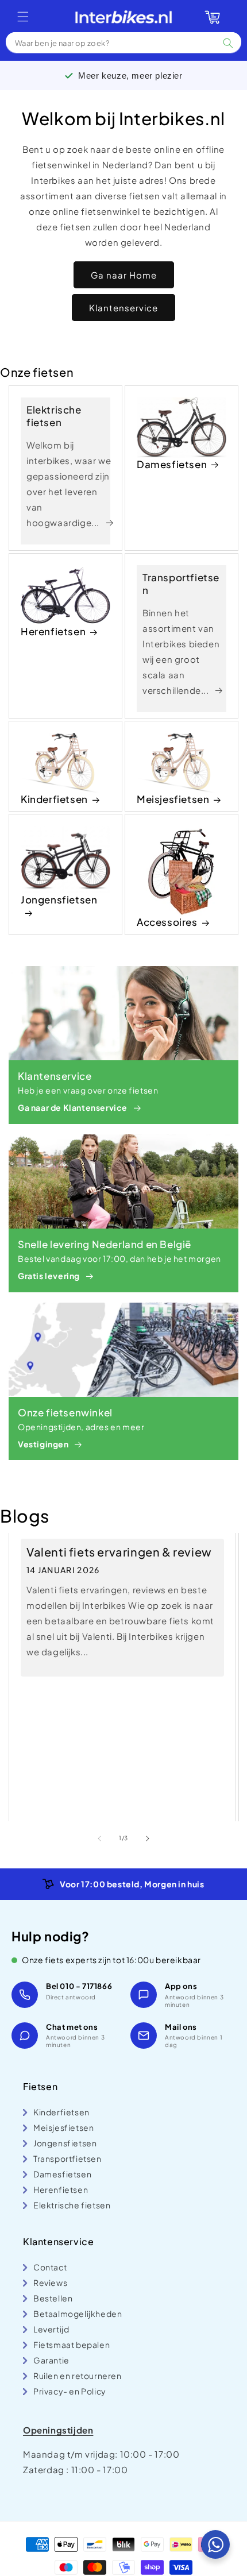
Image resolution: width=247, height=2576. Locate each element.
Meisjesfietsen (173, 799)
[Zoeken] (228, 43)
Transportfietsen (181, 584)
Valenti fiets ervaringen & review (119, 1552)
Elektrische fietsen (54, 416)
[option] (123, 1884)
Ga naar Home (124, 275)
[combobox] (123, 43)
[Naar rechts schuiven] (148, 1839)
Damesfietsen (172, 464)
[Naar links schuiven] (99, 1839)
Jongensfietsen (59, 899)
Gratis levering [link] (49, 1276)
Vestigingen (43, 1444)
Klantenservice (123, 308)
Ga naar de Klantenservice (73, 1107)
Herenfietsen (53, 631)
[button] (23, 17)
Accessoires (167, 922)
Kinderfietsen (54, 799)
